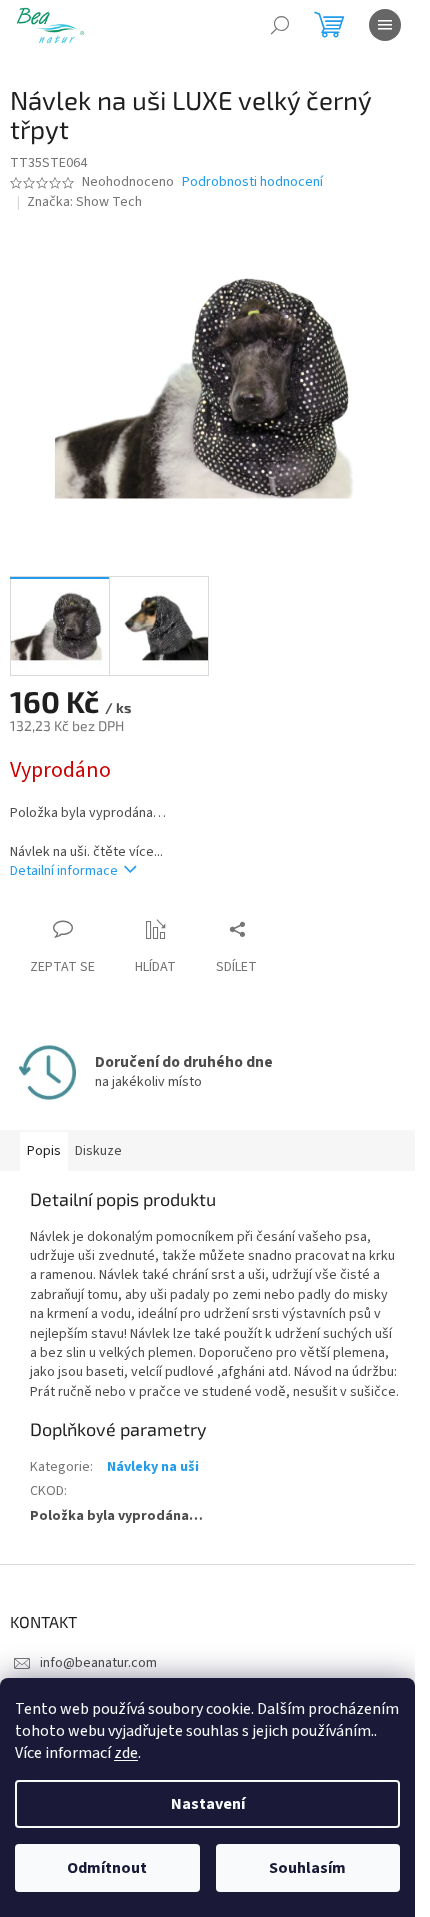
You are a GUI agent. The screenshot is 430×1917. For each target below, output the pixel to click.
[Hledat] (280, 25)
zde (126, 1753)
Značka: (84, 202)
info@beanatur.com (98, 1663)
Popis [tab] (44, 1151)
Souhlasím (307, 1868)
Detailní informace (64, 871)
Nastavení (208, 1804)
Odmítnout (107, 1868)
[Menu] (385, 25)
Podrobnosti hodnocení (252, 182)
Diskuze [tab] (98, 1151)
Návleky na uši (153, 1467)
